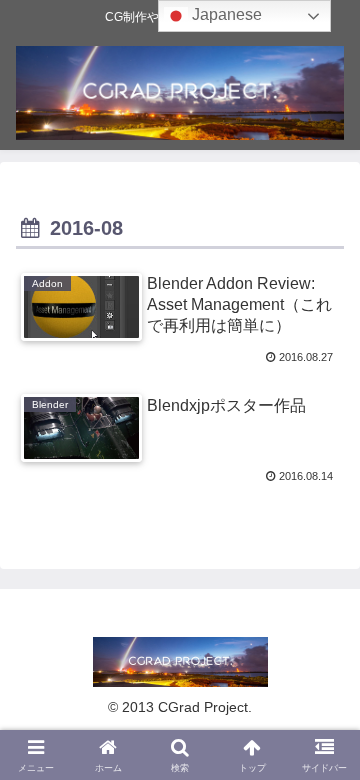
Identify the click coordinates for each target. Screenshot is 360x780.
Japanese (225, 14)
